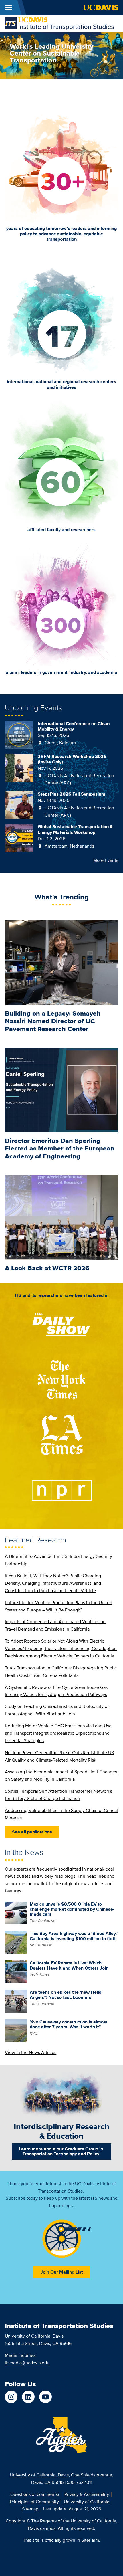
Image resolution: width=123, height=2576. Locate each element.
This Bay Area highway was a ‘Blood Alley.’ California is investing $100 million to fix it (74, 1936)
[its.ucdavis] (11, 2397)
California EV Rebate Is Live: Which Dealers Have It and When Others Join (69, 1965)
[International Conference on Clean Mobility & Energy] (19, 734)
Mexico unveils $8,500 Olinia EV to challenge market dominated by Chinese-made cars (72, 1909)
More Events (106, 860)
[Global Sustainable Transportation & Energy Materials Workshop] (19, 838)
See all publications (32, 1832)
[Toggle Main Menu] (9, 7)
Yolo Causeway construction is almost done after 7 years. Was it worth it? (69, 2024)
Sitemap (30, 2509)
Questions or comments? (35, 2494)
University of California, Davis (39, 2475)
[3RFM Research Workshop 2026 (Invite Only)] (19, 767)
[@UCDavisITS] (45, 2397)
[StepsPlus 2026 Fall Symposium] (19, 805)
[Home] (59, 23)
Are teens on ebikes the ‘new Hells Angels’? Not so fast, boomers (66, 1995)
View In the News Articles (31, 2052)
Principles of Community (34, 2502)
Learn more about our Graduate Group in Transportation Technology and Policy (61, 2151)
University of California (87, 2502)
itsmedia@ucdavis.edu (27, 2363)
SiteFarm (90, 2540)
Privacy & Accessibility (87, 2494)
